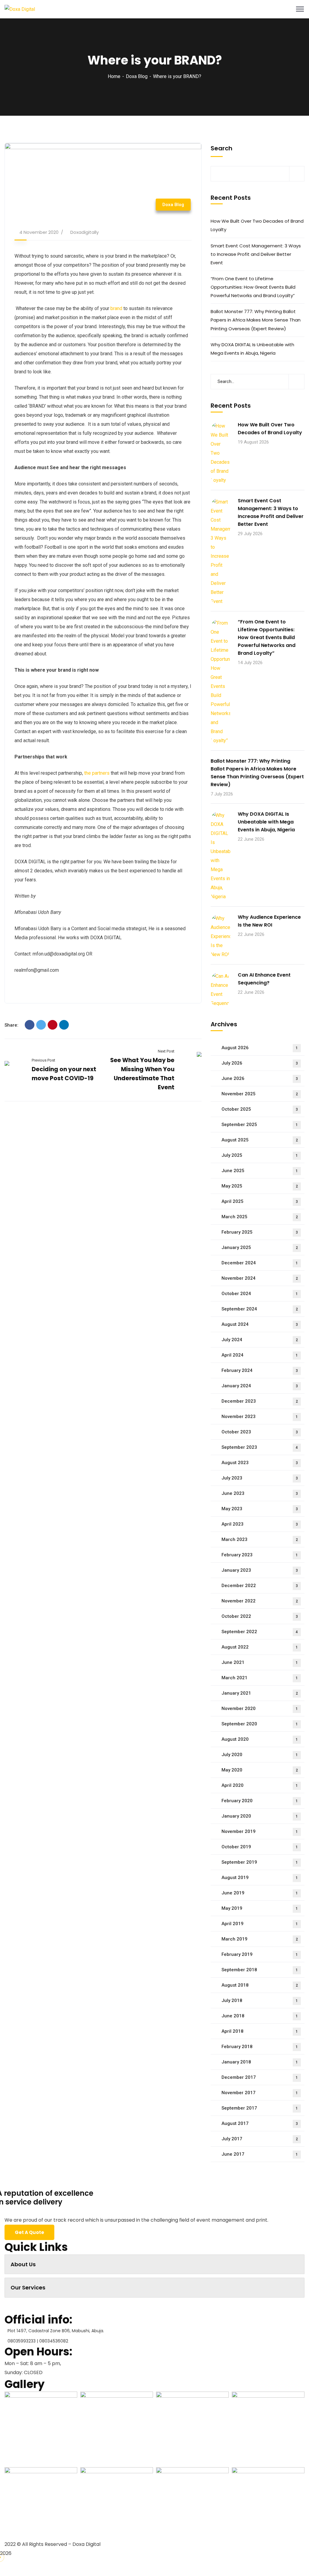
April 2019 (260, 1924)
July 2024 (260, 1340)
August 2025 (260, 1140)
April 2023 (260, 1524)
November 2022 (260, 1601)
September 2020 (260, 1724)
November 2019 (260, 1831)
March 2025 (260, 1217)
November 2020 (260, 1708)
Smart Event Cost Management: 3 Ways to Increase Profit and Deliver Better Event (256, 254)
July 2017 (260, 2139)
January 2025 (260, 1247)
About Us (23, 2264)
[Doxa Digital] (20, 9)
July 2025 (260, 1155)
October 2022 (260, 1616)
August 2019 (260, 1878)
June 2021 (260, 1662)
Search (221, 148)
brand (116, 308)
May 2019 (260, 1908)
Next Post (166, 1051)
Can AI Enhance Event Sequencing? (264, 979)
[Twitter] (41, 1025)
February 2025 (260, 1232)
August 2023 (260, 1463)
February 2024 (260, 1370)
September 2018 (260, 1970)
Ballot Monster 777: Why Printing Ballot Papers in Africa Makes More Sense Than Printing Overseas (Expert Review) (256, 320)
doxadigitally (84, 232)
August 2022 (260, 1647)
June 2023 (260, 1493)
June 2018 (260, 2016)
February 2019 (260, 1954)
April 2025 (260, 1201)
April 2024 (260, 1355)
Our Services (28, 2287)
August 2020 (260, 1739)
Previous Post (43, 1060)
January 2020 (260, 1816)
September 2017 (260, 2108)
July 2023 (260, 1478)
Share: (11, 1025)
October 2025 (260, 1109)
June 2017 (260, 2154)
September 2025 (260, 1125)
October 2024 (260, 1294)
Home (114, 76)
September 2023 (260, 1447)
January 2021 (260, 1693)
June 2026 (260, 1078)
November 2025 (260, 1094)
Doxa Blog (137, 76)
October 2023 (260, 1432)
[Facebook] (30, 1025)
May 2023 (260, 1509)
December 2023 (260, 1401)
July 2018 (260, 2000)
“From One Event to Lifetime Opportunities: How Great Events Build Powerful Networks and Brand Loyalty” (253, 287)
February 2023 (260, 1555)
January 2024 (260, 1386)
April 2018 (260, 2031)
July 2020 (260, 1755)
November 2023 (260, 1417)
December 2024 (260, 1263)
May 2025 (260, 1186)
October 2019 (260, 1847)
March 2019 (260, 1939)
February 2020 (260, 1801)
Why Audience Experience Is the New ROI (269, 921)
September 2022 (260, 1632)
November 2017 (260, 2093)
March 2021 (260, 1678)
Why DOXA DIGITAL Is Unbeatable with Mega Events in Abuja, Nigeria (252, 349)
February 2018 (260, 2047)
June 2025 (260, 1171)
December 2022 (260, 1586)
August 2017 (260, 2123)
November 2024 (260, 1278)
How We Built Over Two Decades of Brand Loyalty (257, 225)
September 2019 (260, 1862)
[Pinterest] (53, 1025)
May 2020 (260, 1770)
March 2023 (260, 1539)
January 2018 (260, 2062)
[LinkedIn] (64, 1025)
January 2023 (260, 1570)
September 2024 (260, 1309)
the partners (97, 773)
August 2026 (260, 1048)
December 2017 (260, 2077)
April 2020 (260, 1785)
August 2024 (260, 1324)
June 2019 (260, 1893)
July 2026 (260, 1063)
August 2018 (260, 1985)
